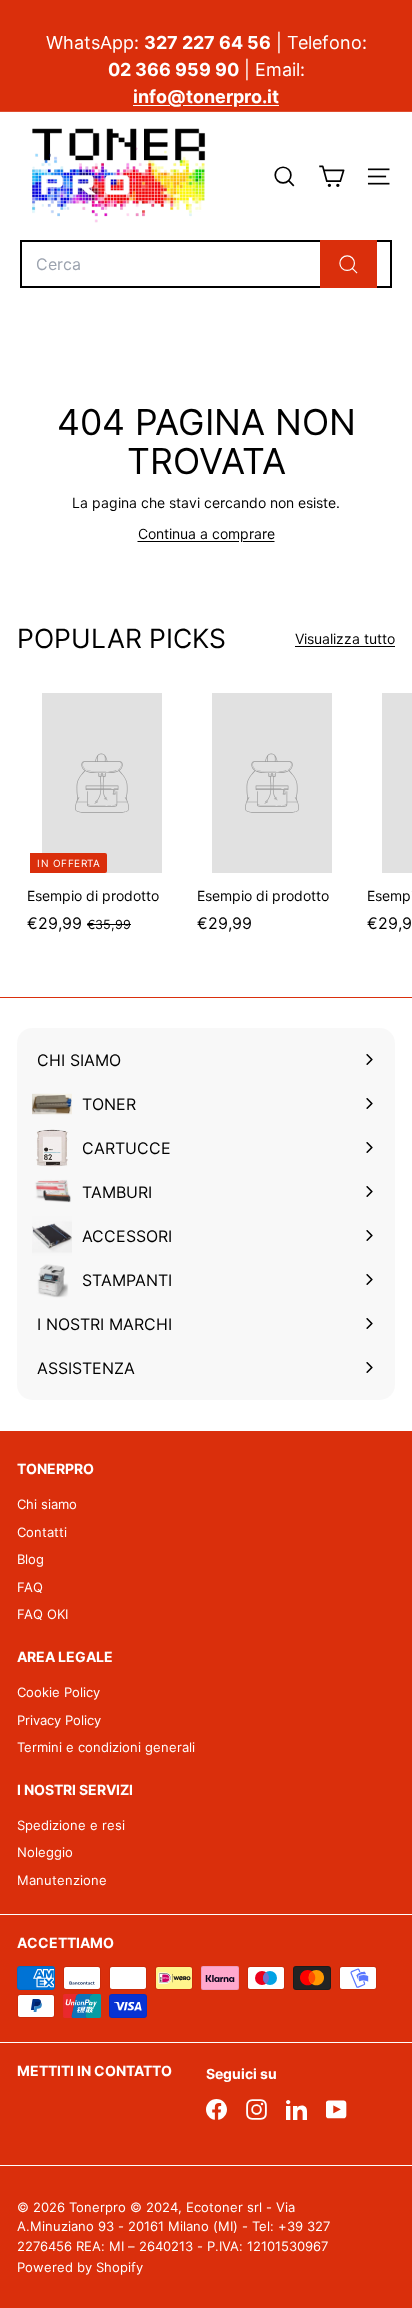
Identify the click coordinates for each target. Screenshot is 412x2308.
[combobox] (206, 264)
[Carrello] (331, 176)
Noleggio (45, 1852)
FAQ (30, 1587)
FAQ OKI (42, 1614)
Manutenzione (62, 1880)
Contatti (42, 1532)
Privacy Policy (59, 1720)
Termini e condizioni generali (106, 1747)
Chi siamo (47, 1504)
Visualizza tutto (345, 638)
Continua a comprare (206, 533)
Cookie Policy (58, 1692)
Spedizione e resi (71, 1825)
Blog (30, 1559)
